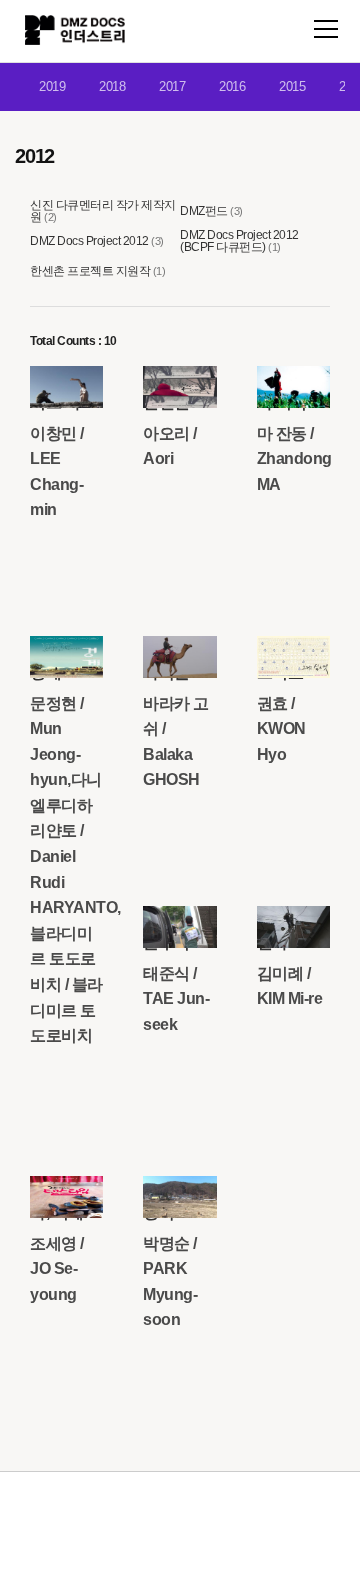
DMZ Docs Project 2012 (89, 241)
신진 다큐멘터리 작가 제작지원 (103, 211)
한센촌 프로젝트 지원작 (90, 271)
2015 (292, 86)
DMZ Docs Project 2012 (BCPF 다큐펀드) (239, 241)
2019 (52, 86)
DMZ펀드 (204, 211)
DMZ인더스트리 (75, 30)
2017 (172, 86)
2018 (112, 86)
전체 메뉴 (326, 29)
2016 (232, 86)
